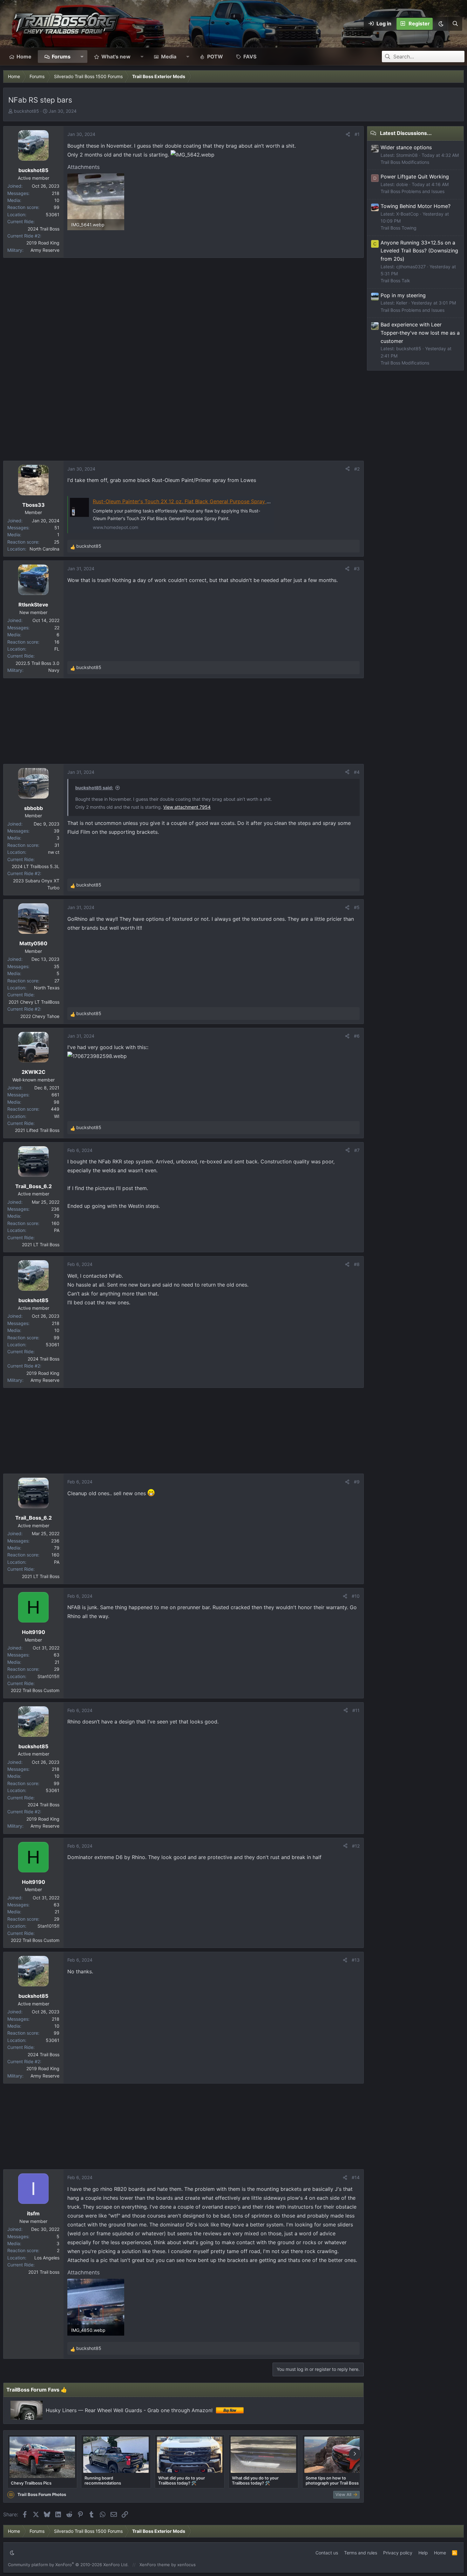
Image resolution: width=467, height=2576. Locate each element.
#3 (357, 569)
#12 (356, 1846)
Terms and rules (361, 2553)
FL (57, 649)
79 (57, 1216)
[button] (441, 24)
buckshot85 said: (94, 788)
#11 (356, 1710)
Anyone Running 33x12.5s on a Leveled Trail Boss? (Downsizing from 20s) (419, 251)
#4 (357, 772)
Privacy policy (398, 2553)
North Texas (47, 988)
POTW (215, 57)
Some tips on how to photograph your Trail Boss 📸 (335, 2480)
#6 (357, 1036)
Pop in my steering (403, 295)
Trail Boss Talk (395, 281)
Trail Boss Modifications (405, 162)
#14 (356, 2177)
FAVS (250, 57)
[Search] (455, 24)
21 (57, 1662)
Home (24, 57)
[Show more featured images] (355, 2454)
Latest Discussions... (406, 133)
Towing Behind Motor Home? (416, 206)
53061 (53, 214)
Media (169, 57)
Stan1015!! (48, 1676)
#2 (357, 469)
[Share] (348, 134)
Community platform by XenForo (68, 2565)
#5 (357, 907)
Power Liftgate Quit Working (415, 177)
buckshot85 (27, 111)
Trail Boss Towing (399, 228)
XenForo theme (155, 2565)
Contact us (327, 2553)
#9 (357, 1482)
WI (57, 1116)
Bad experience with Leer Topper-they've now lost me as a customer (420, 333)
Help (423, 2553)
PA (57, 1230)
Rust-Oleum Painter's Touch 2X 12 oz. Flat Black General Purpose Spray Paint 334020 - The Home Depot (219, 501)
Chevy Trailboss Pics (31, 2483)
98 (57, 1102)
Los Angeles (47, 2258)
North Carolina (44, 549)
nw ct (54, 852)
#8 (357, 1264)
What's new (116, 57)
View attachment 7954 (187, 807)
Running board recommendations (103, 2480)
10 (57, 200)
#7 (357, 1150)
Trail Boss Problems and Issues (413, 191)
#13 (356, 1960)
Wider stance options (406, 147)
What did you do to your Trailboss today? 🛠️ (182, 2480)
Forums (61, 57)
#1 (357, 134)
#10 (356, 1596)
